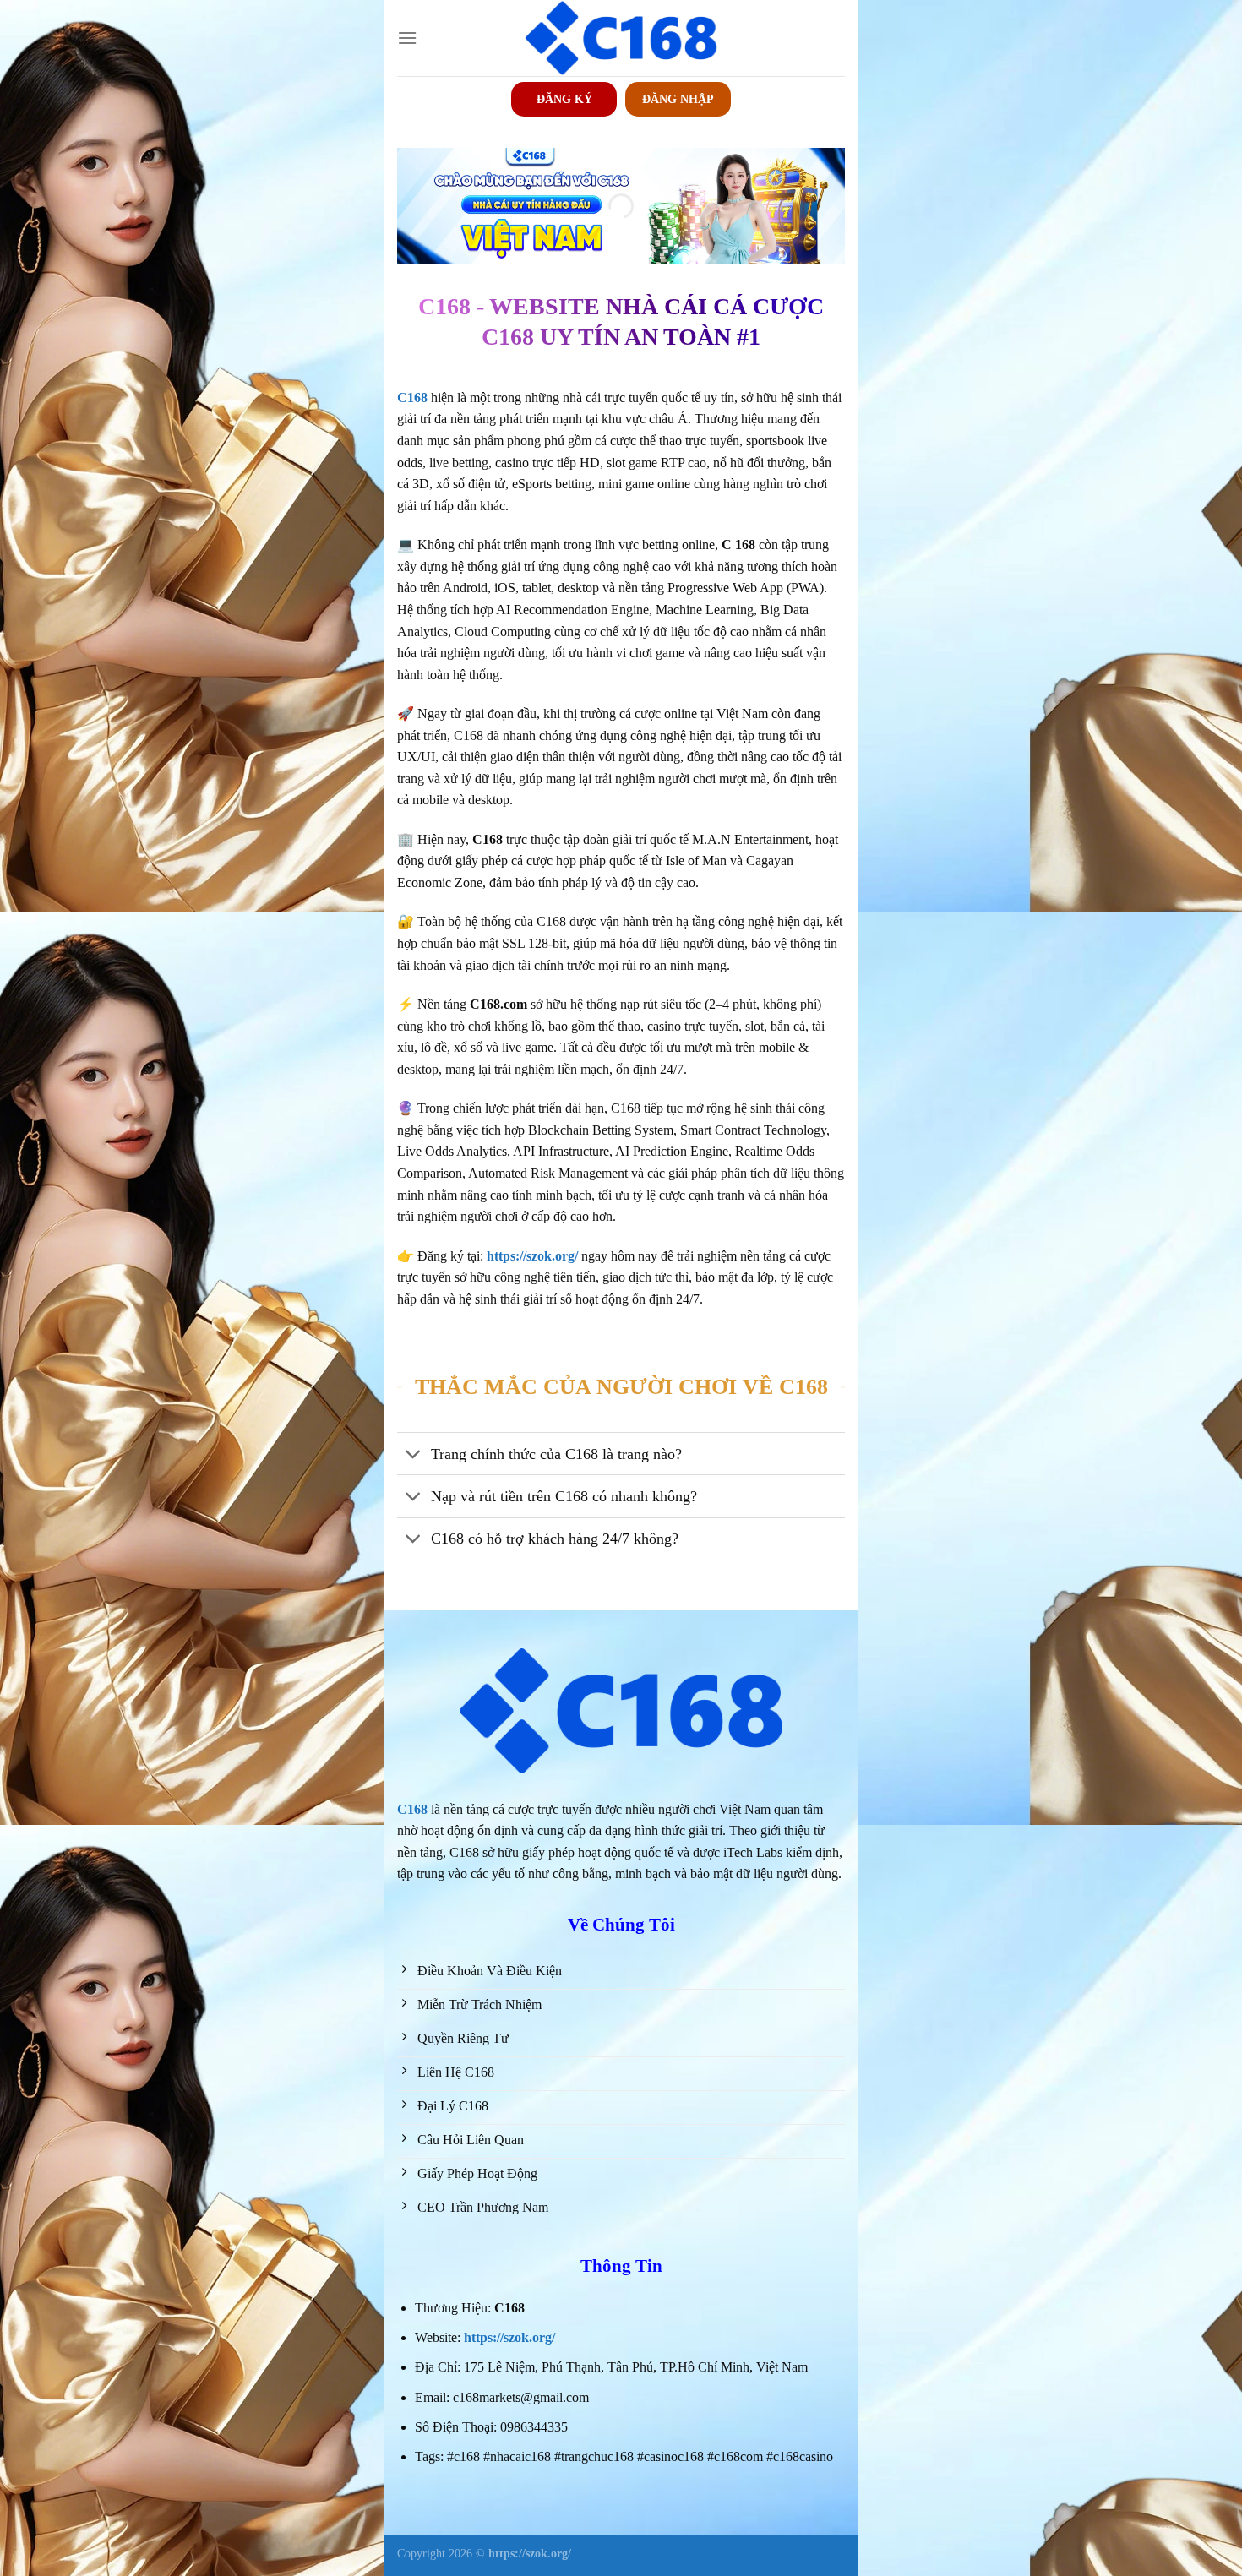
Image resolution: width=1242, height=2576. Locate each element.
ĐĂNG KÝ (564, 99)
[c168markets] (621, 38)
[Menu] (407, 38)
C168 (412, 1809)
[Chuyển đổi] (414, 1455)
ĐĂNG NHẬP (678, 99)
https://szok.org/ (509, 2337)
